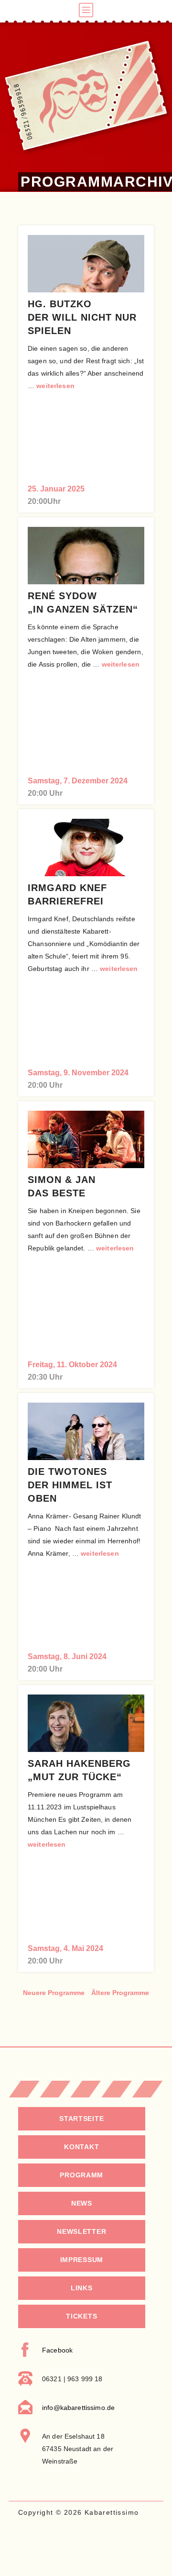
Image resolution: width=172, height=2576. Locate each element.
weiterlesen (55, 386)
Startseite (81, 2119)
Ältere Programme (120, 1993)
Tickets (81, 2316)
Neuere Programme (54, 1993)
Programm (81, 2175)
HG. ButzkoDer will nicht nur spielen (82, 317)
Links (82, 2288)
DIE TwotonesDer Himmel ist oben (70, 1485)
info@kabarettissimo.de (78, 2408)
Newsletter (81, 2231)
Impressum (82, 2260)
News (82, 2203)
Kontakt (81, 2147)
